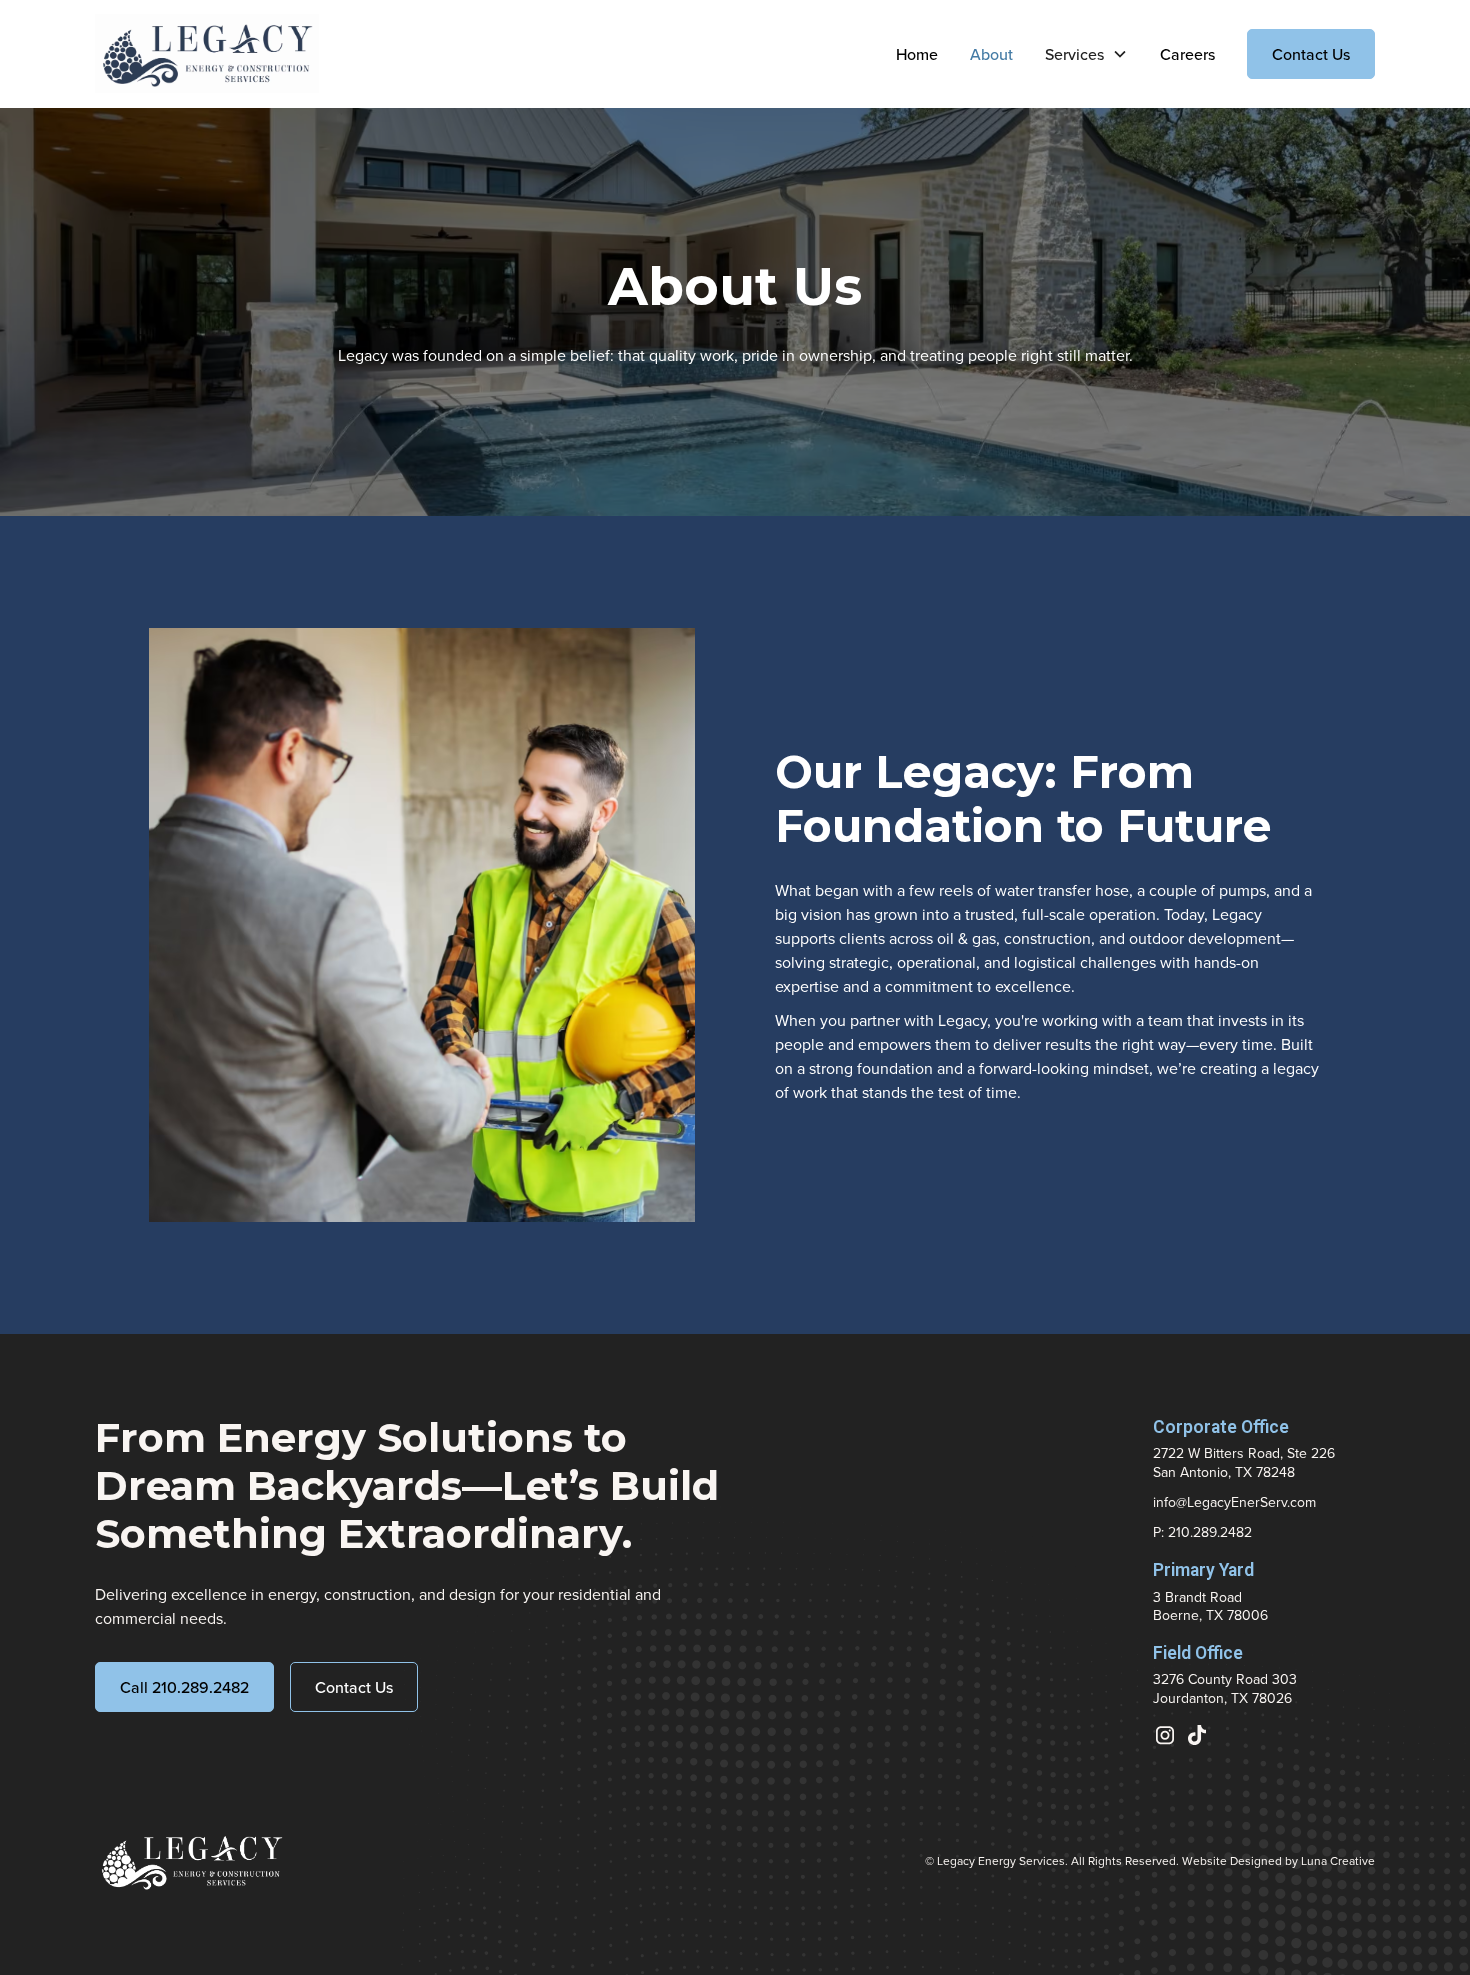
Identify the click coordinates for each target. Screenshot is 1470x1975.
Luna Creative (1338, 1860)
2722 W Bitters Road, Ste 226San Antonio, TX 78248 (1244, 1462)
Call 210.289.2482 (184, 1687)
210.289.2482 (1210, 1532)
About (991, 54)
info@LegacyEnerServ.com (1234, 1502)
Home (917, 54)
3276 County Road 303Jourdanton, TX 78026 (1225, 1688)
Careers (1187, 54)
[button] (1086, 54)
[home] (207, 53)
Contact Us (1311, 54)
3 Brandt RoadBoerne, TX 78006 (1210, 1606)
